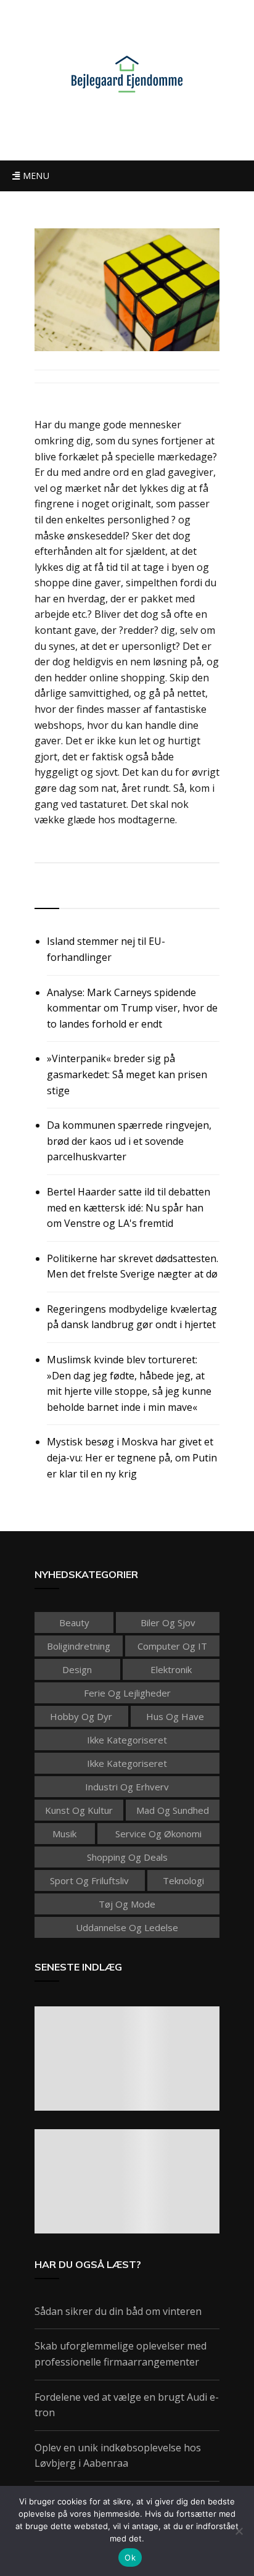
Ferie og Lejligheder (127, 1693)
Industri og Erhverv (127, 1787)
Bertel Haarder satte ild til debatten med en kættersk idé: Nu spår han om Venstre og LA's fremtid (129, 1207)
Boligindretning (79, 1646)
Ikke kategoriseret (127, 1740)
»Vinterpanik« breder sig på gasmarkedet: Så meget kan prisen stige (127, 1074)
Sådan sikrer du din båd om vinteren (118, 2311)
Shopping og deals (127, 1857)
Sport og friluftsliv (89, 1880)
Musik (64, 1834)
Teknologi (183, 1880)
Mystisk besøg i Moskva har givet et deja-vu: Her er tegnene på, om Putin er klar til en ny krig (132, 1457)
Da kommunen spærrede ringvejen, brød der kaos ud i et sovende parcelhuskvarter (129, 1141)
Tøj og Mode (127, 1904)
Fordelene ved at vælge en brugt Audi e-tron (127, 2405)
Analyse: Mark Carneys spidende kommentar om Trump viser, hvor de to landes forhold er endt (132, 1008)
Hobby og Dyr (81, 1716)
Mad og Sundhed (173, 1810)
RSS (45, 894)
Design (77, 1669)
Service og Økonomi (158, 1834)
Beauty (74, 1622)
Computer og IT (172, 1646)
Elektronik (171, 1669)
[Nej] (239, 2531)
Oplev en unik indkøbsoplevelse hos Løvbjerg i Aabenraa (118, 2456)
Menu (35, 176)
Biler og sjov (168, 1622)
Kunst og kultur (79, 1810)
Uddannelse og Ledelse (127, 1927)
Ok (130, 2557)
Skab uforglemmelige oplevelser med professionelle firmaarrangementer (121, 2354)
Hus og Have (175, 1716)
